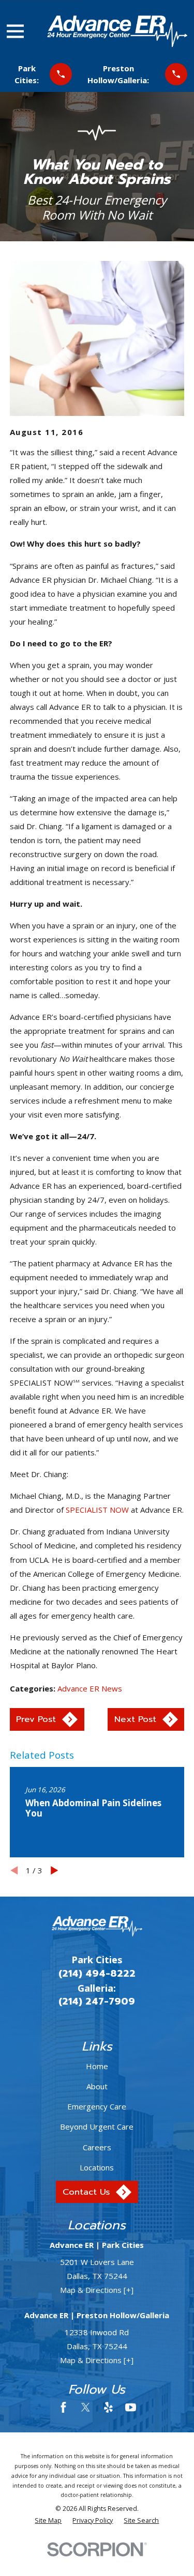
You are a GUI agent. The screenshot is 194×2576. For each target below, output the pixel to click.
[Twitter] (86, 2407)
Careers (97, 2147)
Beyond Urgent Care (97, 2127)
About (97, 2086)
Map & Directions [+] (97, 2290)
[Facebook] (63, 2407)
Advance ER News (90, 1688)
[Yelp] (108, 2407)
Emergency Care (97, 2106)
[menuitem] (48, 2521)
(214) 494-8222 (97, 1974)
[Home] (117, 31)
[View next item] (55, 1871)
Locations (97, 2167)
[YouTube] (131, 2407)
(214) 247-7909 (97, 2001)
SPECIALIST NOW (97, 1510)
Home (97, 2066)
